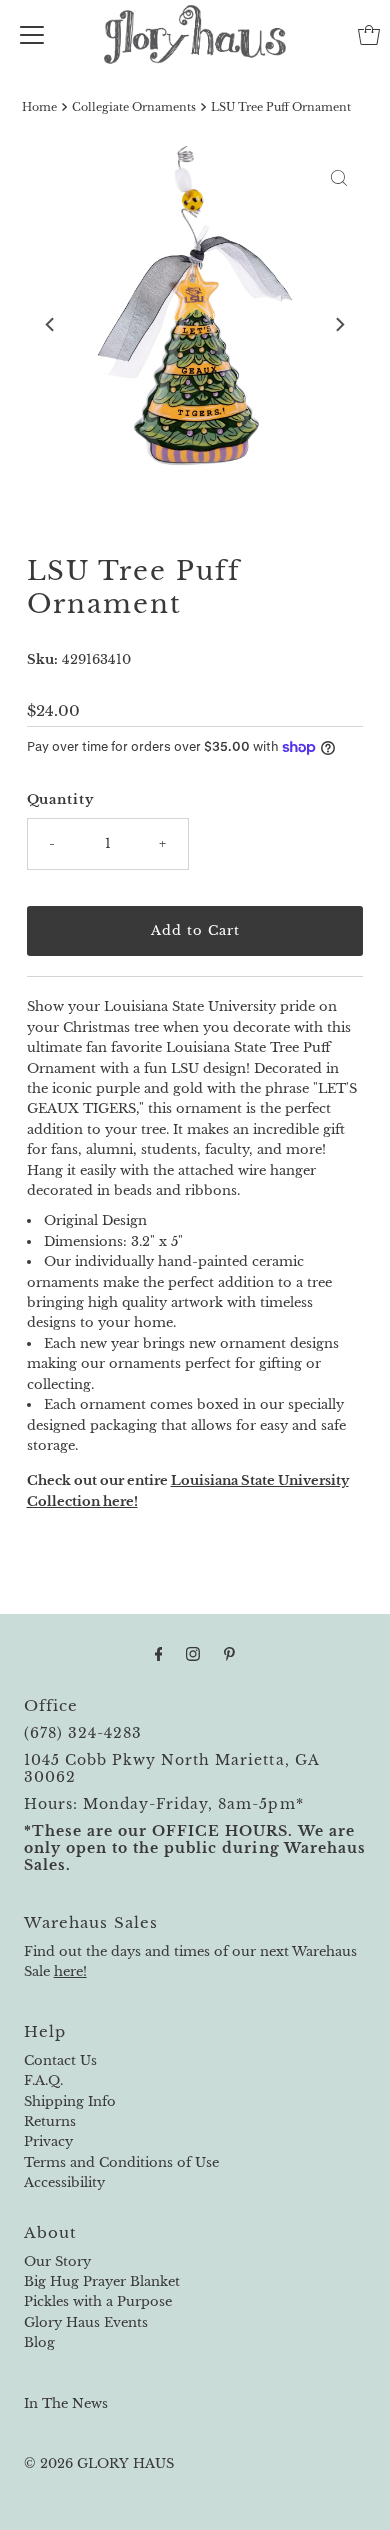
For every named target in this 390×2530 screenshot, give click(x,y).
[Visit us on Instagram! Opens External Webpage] (193, 1654)
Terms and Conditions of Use (121, 2162)
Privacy (48, 2141)
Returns (50, 2121)
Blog (39, 2342)
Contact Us (60, 2060)
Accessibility (64, 2182)
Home (39, 107)
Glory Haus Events (86, 2322)
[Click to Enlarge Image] (339, 178)
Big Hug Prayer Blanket (102, 2281)
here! (70, 1971)
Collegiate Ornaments (134, 107)
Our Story (57, 2261)
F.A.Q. (43, 2080)
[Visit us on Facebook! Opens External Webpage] (159, 1654)
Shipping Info (70, 2101)
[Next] (339, 325)
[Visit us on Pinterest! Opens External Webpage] (229, 1654)
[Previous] (51, 325)
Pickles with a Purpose (98, 2301)
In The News (66, 2403)
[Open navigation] (32, 35)
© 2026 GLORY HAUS (99, 2463)
